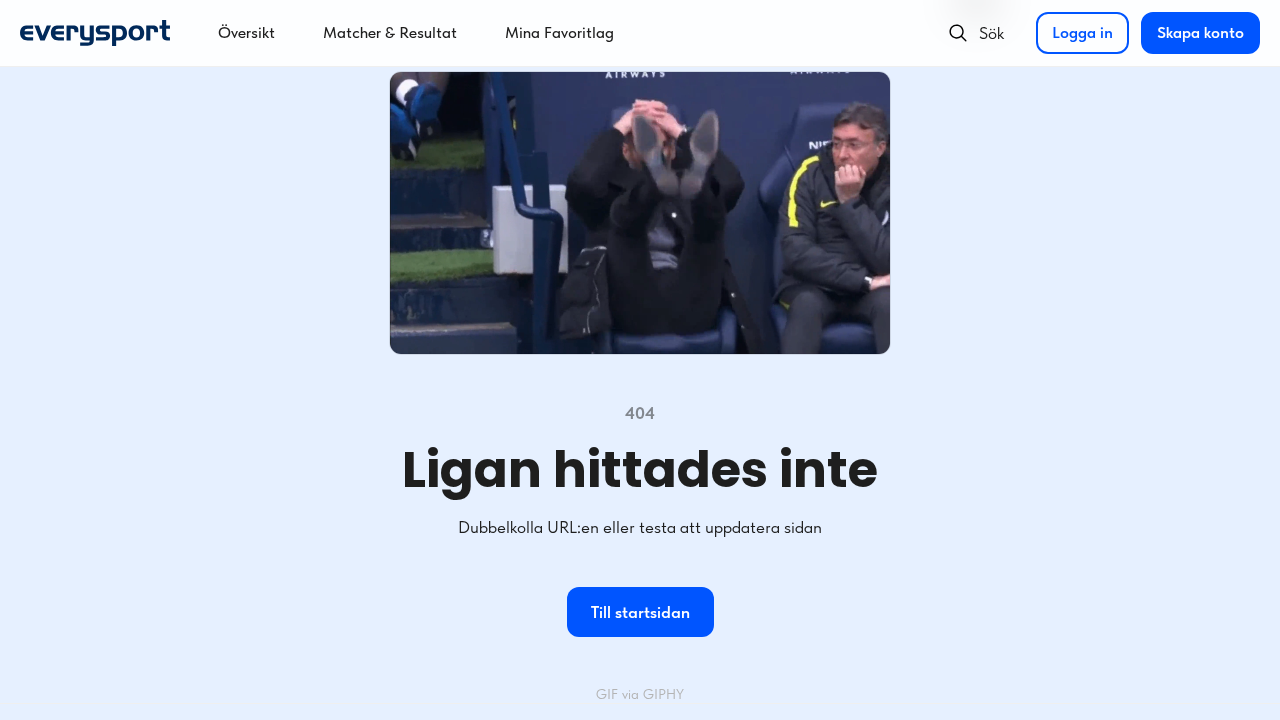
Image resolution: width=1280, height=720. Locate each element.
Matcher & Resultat (390, 32)
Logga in (1082, 32)
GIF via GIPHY (640, 694)
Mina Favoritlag (559, 32)
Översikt (246, 32)
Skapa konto (1200, 32)
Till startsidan (640, 612)
